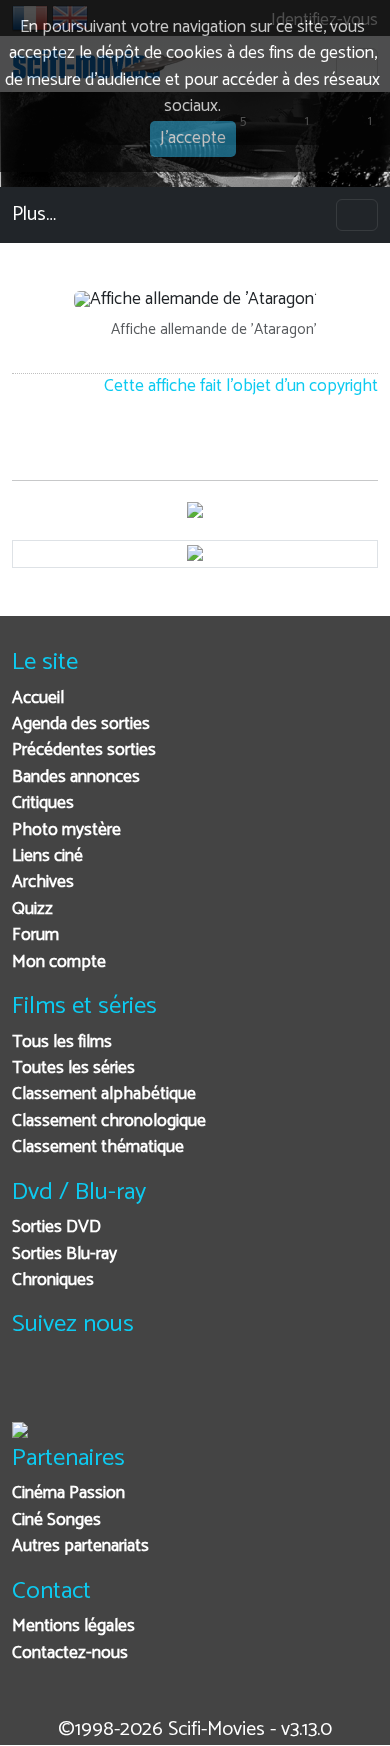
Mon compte (59, 962)
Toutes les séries (73, 1068)
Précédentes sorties (84, 750)
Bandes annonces (76, 777)
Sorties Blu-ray (64, 1254)
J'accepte (193, 138)
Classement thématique (98, 1147)
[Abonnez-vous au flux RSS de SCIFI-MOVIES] (179, 1387)
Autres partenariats (80, 1546)
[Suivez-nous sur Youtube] (130, 1387)
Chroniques (53, 1280)
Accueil (38, 698)
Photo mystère (66, 830)
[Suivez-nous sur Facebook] (32, 1387)
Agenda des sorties (81, 724)
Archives (43, 882)
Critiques (43, 803)
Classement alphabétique (104, 1094)
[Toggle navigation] (357, 215)
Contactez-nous (70, 1653)
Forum (35, 935)
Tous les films (62, 1042)
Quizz (32, 909)
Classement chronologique (109, 1121)
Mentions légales (73, 1626)
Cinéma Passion (68, 1493)
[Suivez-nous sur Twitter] (81, 1387)
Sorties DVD (56, 1227)
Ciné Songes (56, 1520)
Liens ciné (47, 856)
